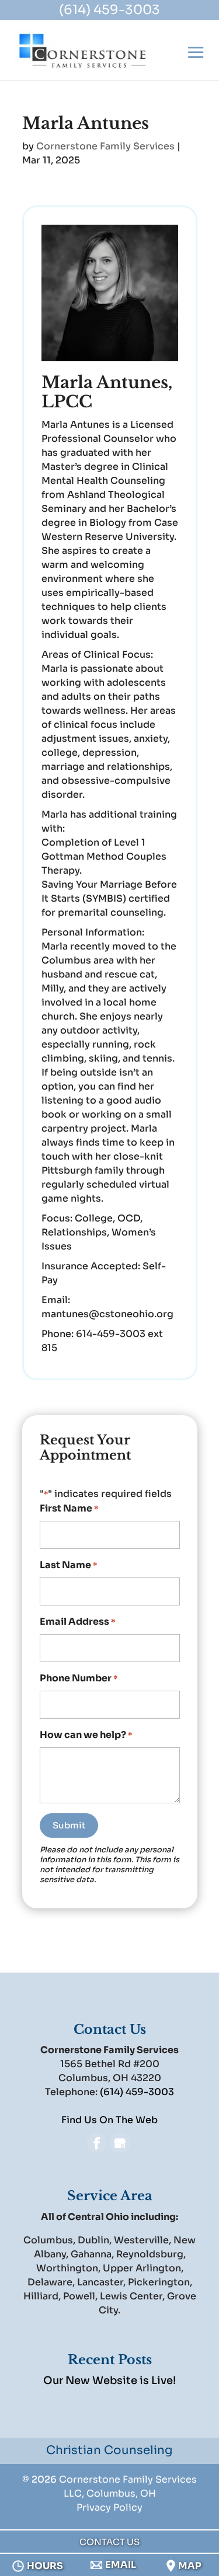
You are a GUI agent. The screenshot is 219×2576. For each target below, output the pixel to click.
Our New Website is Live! (109, 2380)
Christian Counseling (109, 2450)
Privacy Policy (109, 2507)
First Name (69, 1508)
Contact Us (109, 2542)
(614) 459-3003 (109, 10)
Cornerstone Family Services (105, 146)
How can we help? (86, 1735)
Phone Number (79, 1678)
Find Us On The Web (109, 2120)
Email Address (77, 1622)
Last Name (68, 1565)
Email (121, 2565)
